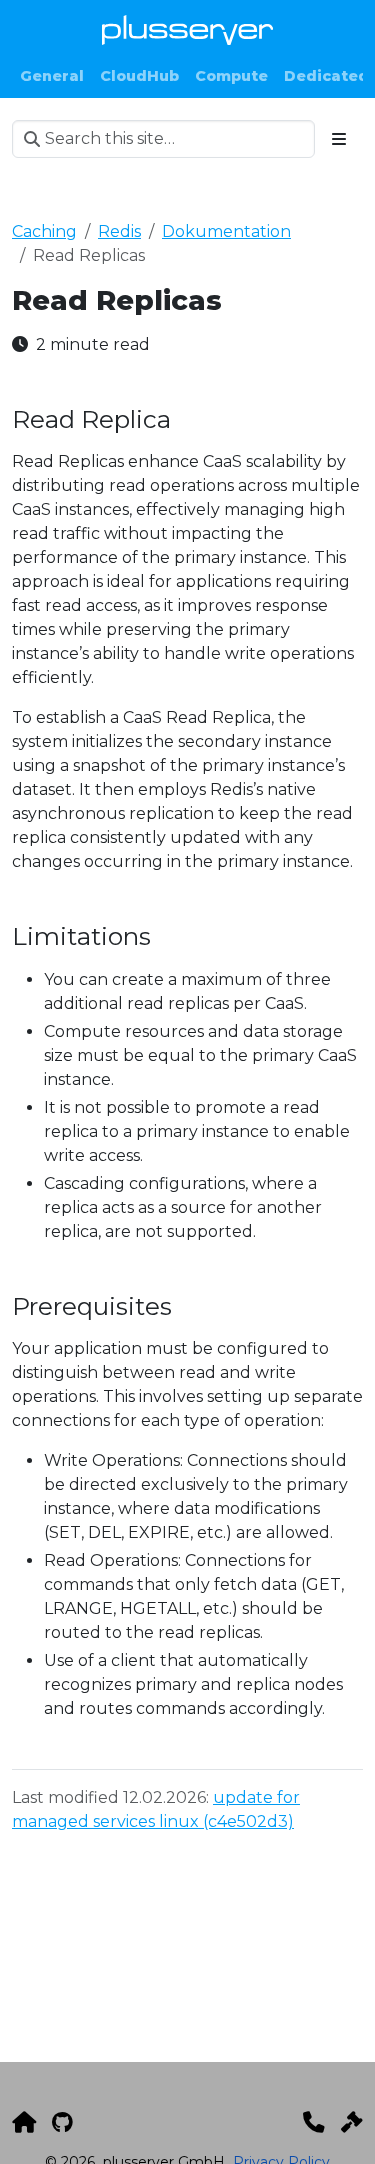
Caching (44, 231)
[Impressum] (352, 2122)
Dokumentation (226, 231)
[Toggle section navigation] (339, 139)
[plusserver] (24, 2122)
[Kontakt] (314, 2122)
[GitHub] (62, 2122)
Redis (119, 231)
